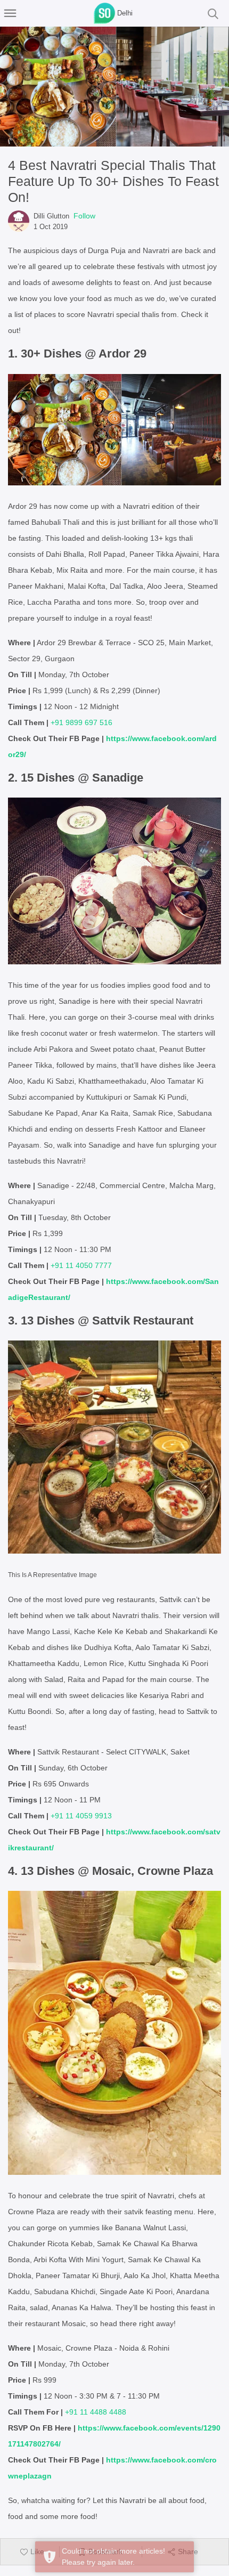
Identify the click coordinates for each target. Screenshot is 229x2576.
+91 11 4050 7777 (81, 1265)
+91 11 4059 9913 (81, 1816)
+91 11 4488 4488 (96, 2412)
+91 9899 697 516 (81, 722)
